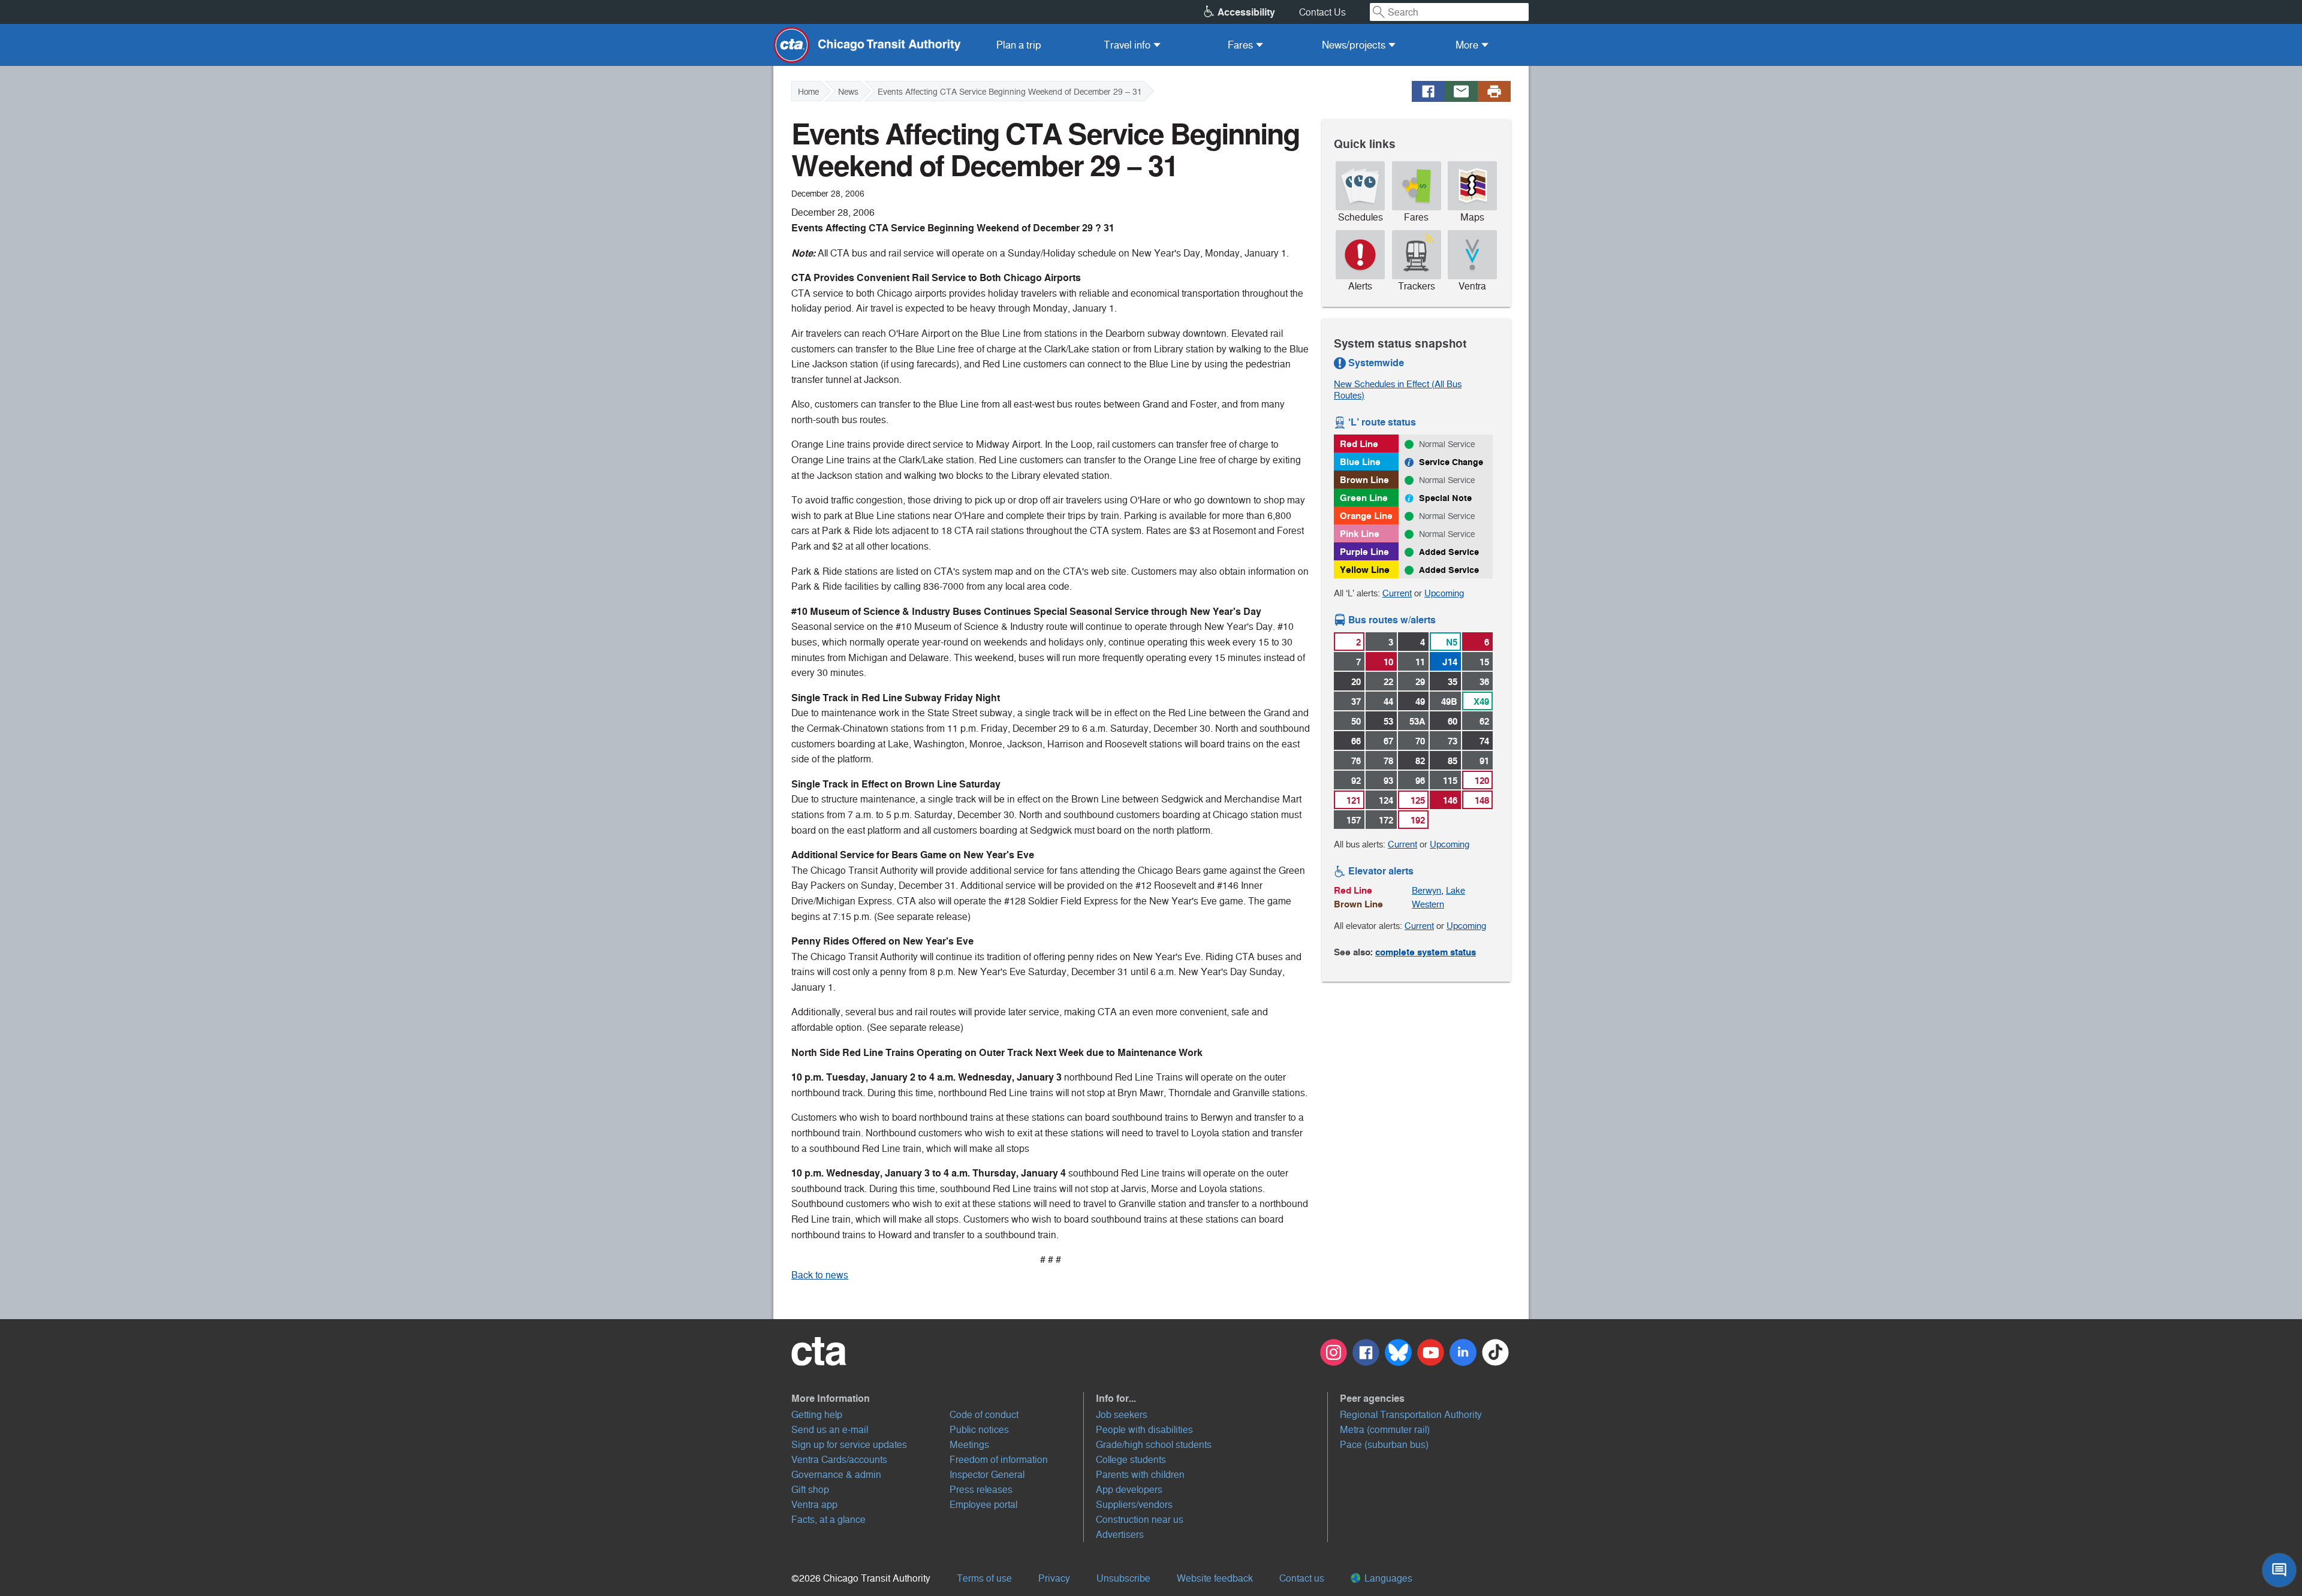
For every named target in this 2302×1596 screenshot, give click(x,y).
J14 (1450, 662)
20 (1356, 682)
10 (1388, 662)
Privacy (1054, 1578)
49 (1420, 702)
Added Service (1449, 552)
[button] (938, 1398)
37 (1356, 702)
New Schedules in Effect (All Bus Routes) (1398, 390)
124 (1386, 800)
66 (1356, 741)
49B (1449, 702)
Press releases (981, 1490)
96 (1420, 781)
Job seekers (1122, 1415)
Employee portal (983, 1505)
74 (1484, 741)
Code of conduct (984, 1415)
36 (1484, 682)
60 (1453, 721)
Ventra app (814, 1505)
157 (1354, 820)
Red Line (1359, 444)
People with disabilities (1144, 1430)
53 (1388, 721)
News (848, 92)
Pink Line (1360, 534)
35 (1453, 682)
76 (1356, 761)
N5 (1452, 642)
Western (1428, 904)
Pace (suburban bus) (1384, 1445)
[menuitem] (1019, 45)
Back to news (820, 1275)
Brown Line (1364, 480)
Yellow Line (1365, 570)
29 (1420, 682)
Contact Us (1322, 12)
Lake (1456, 890)
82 (1420, 761)
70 (1420, 741)
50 (1356, 721)
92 (1356, 781)
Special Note (1445, 498)
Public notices (979, 1430)
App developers (1129, 1490)
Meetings (969, 1445)
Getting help (817, 1415)
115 (1450, 781)
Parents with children (1140, 1475)
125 (1418, 800)
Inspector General (987, 1475)
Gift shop (810, 1490)
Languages (1387, 1578)
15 (1484, 662)
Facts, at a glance (828, 1520)
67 (1388, 741)
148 (1482, 800)
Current (1397, 593)
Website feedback (1215, 1578)
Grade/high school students (1154, 1445)
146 (1450, 800)
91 (1484, 761)
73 (1453, 741)
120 (1482, 781)
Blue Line (1360, 462)
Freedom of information (999, 1460)
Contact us (1302, 1578)
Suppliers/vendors (1134, 1505)
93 (1388, 781)
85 (1453, 761)
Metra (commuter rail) (1385, 1430)
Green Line (1364, 498)
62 (1484, 721)
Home (808, 92)
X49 (1481, 702)
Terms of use (984, 1578)
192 (1418, 820)
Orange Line (1366, 516)
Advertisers (1120, 1535)
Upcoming (1444, 593)
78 (1388, 761)
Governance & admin (836, 1475)
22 (1388, 682)
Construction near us (1140, 1520)
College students (1131, 1460)
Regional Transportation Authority (1411, 1415)
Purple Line (1364, 552)
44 (1388, 702)
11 (1420, 662)
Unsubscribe (1123, 1578)
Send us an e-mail (830, 1430)
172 (1386, 820)
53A (1417, 721)
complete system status (1426, 952)
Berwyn (1426, 890)
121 (1354, 800)
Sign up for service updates (849, 1445)
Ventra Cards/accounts (839, 1460)
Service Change (1451, 462)
